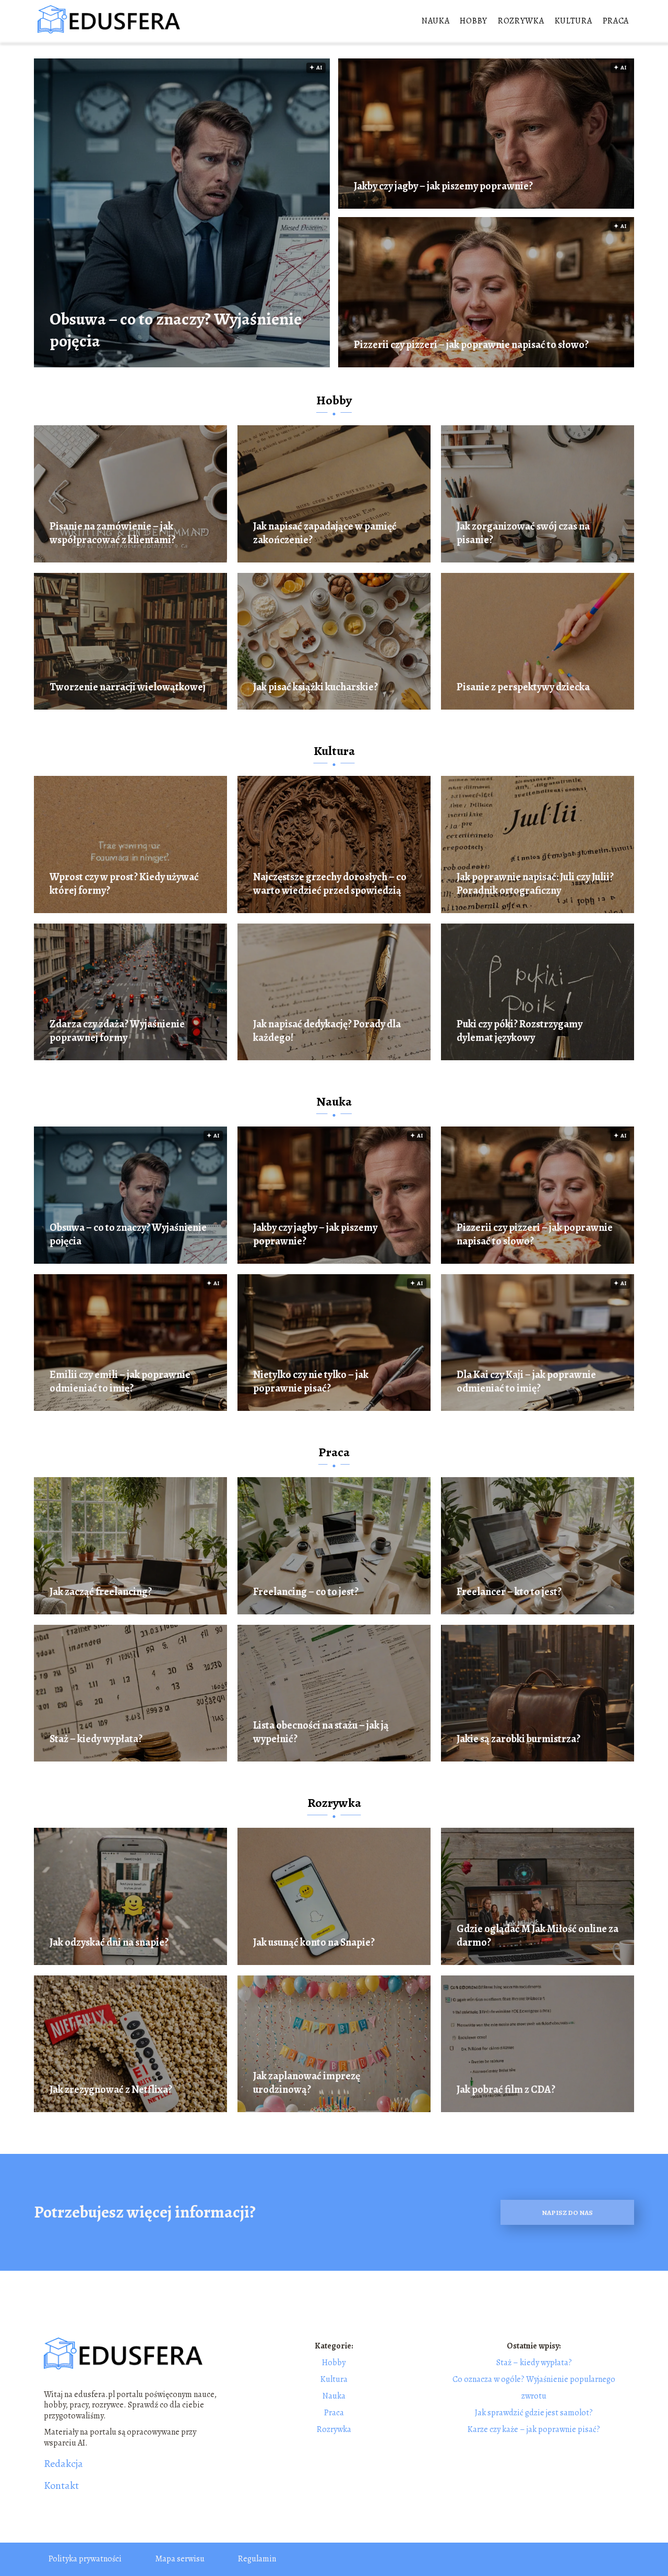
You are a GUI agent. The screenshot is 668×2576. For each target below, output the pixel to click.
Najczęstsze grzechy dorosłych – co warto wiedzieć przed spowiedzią (330, 884)
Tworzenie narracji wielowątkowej (128, 687)
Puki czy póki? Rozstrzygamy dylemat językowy (520, 1031)
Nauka (436, 21)
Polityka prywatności (85, 2559)
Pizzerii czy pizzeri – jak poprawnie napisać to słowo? (471, 345)
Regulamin (257, 2559)
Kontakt (61, 2486)
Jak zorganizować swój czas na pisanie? (523, 533)
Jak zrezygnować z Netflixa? (111, 2090)
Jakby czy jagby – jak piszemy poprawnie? (443, 186)
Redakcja (63, 2464)
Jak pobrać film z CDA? (506, 2090)
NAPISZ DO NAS (567, 2213)
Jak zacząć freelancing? (101, 1592)
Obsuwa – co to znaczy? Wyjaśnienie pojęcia (176, 330)
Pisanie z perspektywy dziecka (523, 687)
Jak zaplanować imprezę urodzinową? (307, 2083)
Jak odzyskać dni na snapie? (109, 1943)
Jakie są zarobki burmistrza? (518, 1739)
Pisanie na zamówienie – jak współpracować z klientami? (112, 533)
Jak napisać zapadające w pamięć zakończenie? (325, 533)
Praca (616, 21)
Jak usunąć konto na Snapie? (314, 1943)
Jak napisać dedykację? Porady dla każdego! (327, 1031)
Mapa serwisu (180, 2559)
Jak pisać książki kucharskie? (315, 687)
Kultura (574, 21)
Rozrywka (521, 21)
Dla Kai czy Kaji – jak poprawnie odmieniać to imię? (526, 1382)
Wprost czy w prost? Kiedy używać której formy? (124, 884)
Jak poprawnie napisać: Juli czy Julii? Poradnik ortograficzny (535, 884)
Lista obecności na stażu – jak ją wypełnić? (321, 1732)
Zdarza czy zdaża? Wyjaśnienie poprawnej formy (117, 1031)
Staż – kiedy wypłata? (96, 1739)
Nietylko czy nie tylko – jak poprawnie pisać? (311, 1382)
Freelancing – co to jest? (306, 1592)
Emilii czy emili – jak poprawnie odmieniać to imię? (120, 1382)
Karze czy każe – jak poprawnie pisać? (534, 2429)
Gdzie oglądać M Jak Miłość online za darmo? (538, 1936)
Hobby (474, 21)
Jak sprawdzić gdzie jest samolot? (534, 2413)
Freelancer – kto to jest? (509, 1592)
